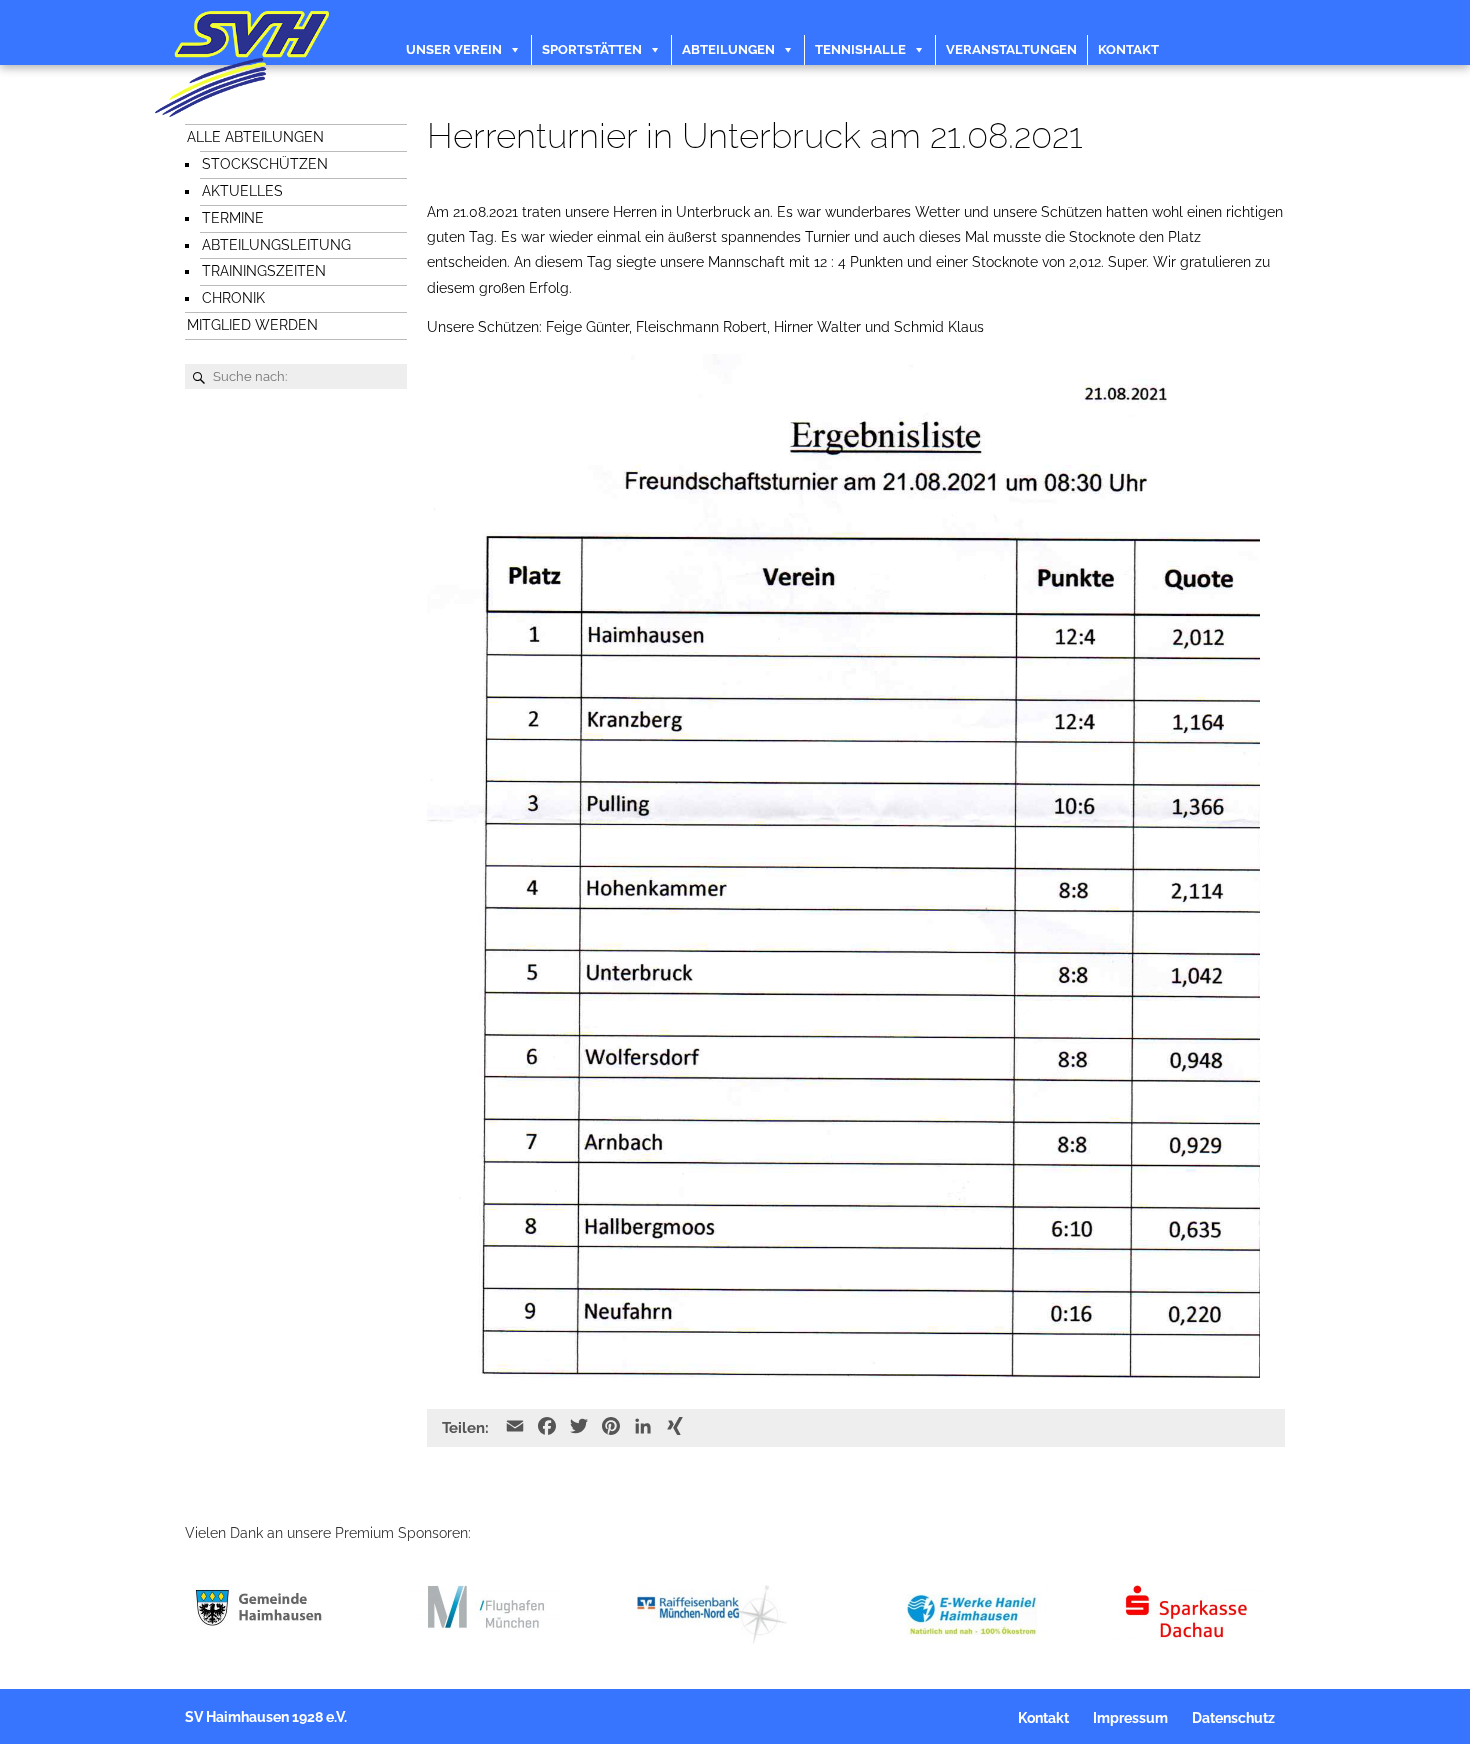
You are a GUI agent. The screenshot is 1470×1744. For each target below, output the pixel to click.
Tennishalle (860, 49)
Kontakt (1128, 49)
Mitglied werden (252, 325)
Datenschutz (1233, 1718)
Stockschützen (265, 164)
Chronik (233, 298)
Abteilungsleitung (276, 245)
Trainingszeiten (264, 271)
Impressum (1130, 1718)
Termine (233, 218)
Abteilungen (728, 49)
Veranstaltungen (1011, 49)
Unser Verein (454, 49)
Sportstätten (592, 49)
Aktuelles (242, 191)
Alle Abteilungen (255, 137)
